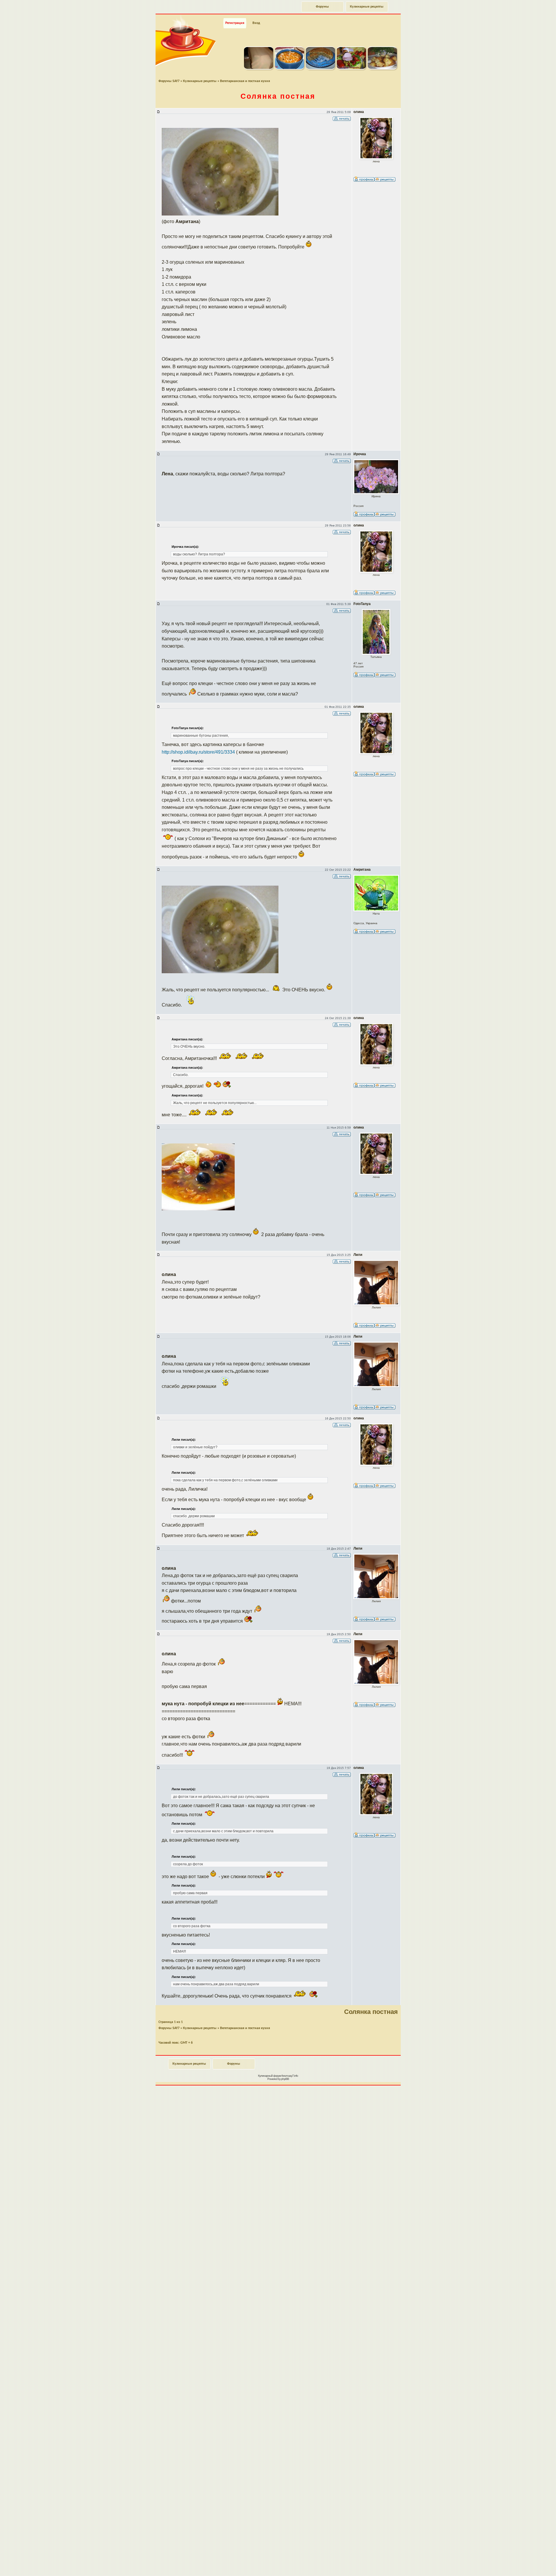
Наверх (531, 2565)
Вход (256, 23)
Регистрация (235, 23)
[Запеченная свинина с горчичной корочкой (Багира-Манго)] (351, 68)
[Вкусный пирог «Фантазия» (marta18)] (320, 68)
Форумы (322, 7)
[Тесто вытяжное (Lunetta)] (259, 68)
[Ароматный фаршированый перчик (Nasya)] (382, 68)
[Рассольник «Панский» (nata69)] (290, 68)
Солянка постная (278, 96)
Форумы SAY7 (169, 81)
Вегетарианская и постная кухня (245, 81)
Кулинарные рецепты (367, 7)
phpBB (285, 2079)
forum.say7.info (290, 2076)
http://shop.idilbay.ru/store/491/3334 (198, 752)
